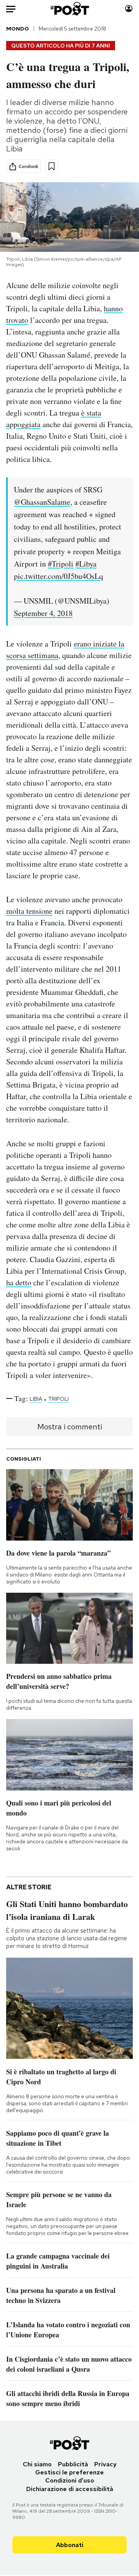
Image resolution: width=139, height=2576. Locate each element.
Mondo (18, 29)
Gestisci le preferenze (69, 2472)
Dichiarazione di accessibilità (70, 2489)
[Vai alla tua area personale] (129, 9)
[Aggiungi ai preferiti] (52, 166)
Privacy (105, 2464)
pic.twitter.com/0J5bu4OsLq (58, 576)
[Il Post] (70, 9)
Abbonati (70, 2545)
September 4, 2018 (43, 613)
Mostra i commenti (70, 1427)
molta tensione (29, 911)
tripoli (58, 1399)
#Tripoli (61, 564)
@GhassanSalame (42, 502)
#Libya (86, 564)
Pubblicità (73, 2464)
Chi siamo (37, 2464)
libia (36, 1399)
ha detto (19, 1282)
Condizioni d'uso (70, 2480)
